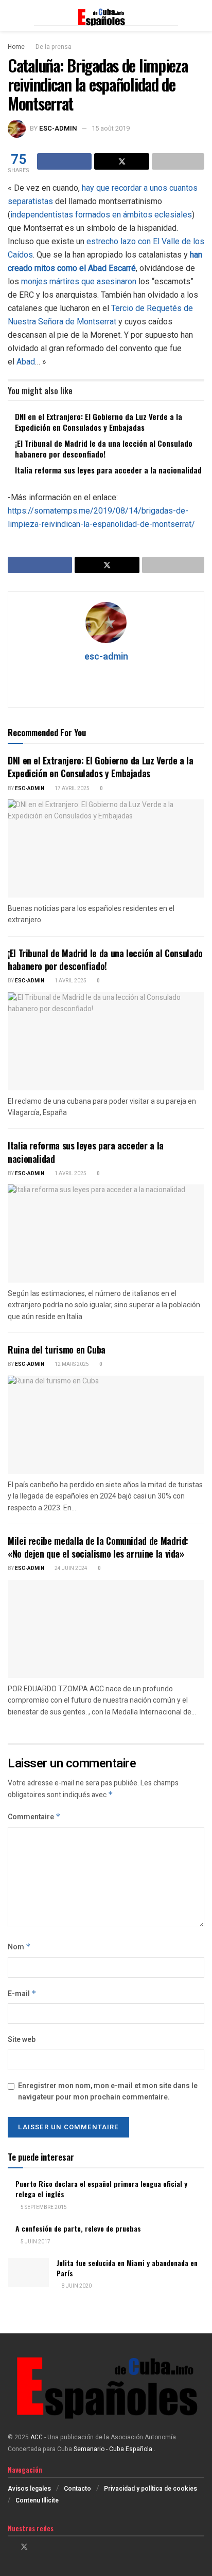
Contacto (77, 2489)
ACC (37, 2437)
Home (16, 47)
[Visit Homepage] (106, 15)
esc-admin (58, 128)
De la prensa (54, 47)
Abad (26, 362)
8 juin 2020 (76, 2286)
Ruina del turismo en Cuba (57, 1349)
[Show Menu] (12, 15)
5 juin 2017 (35, 2242)
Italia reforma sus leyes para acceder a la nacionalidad (108, 470)
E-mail (22, 1994)
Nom (19, 1947)
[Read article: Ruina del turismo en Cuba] (106, 1425)
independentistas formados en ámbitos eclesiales (101, 215)
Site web (22, 2040)
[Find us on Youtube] (51, 2547)
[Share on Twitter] (121, 161)
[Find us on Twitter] (24, 2547)
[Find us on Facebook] (11, 2547)
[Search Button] (200, 15)
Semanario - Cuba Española (114, 2449)
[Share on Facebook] (64, 161)
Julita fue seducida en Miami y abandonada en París (127, 2268)
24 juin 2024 (70, 1568)
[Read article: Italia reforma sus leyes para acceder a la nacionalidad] (106, 1234)
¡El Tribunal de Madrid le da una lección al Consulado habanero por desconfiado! (104, 449)
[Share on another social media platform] (178, 161)
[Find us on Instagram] (38, 2547)
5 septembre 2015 (43, 2207)
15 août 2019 (111, 128)
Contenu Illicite (37, 2500)
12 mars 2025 (71, 1364)
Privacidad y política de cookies (151, 2489)
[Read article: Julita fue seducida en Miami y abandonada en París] (28, 2272)
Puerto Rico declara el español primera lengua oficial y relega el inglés (101, 2189)
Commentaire (34, 1817)
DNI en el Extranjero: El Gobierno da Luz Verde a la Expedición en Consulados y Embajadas (99, 422)
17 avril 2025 (72, 789)
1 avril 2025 (70, 981)
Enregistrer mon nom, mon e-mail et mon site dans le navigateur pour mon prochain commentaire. (108, 2091)
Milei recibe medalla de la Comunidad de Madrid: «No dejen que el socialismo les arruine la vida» (98, 1547)
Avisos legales (29, 2489)
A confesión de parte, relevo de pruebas (78, 2228)
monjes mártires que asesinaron (79, 281)
